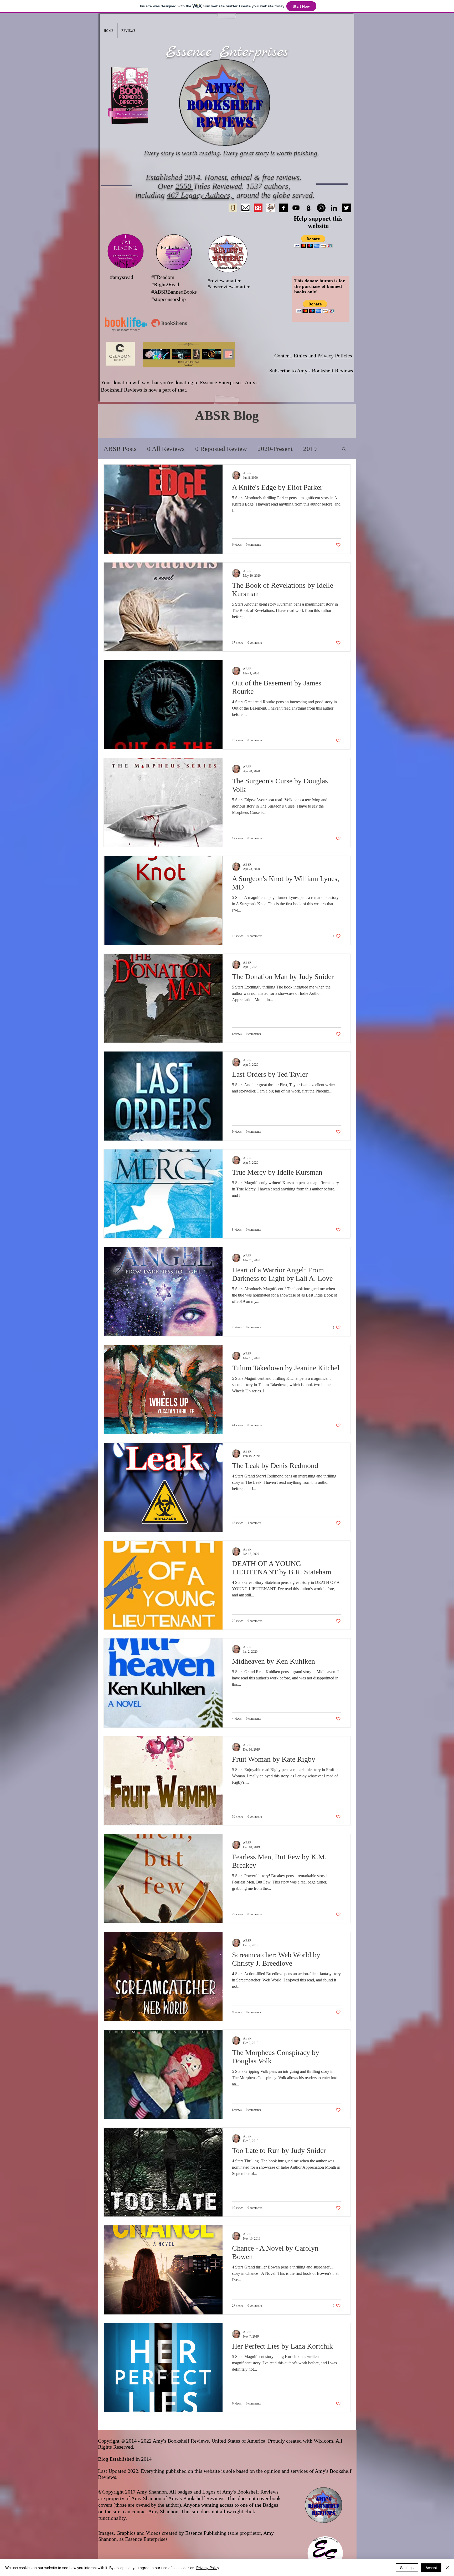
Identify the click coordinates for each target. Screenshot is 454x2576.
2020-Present (275, 449)
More (310, 449)
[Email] (246, 208)
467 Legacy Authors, (201, 195)
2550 (184, 186)
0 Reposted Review (221, 449)
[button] (128, 31)
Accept (431, 2568)
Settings (407, 2568)
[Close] (448, 2568)
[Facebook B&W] (283, 208)
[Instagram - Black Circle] (321, 208)
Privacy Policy (208, 2568)
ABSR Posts (120, 449)
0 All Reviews (166, 449)
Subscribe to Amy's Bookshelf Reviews (311, 371)
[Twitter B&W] (346, 208)
